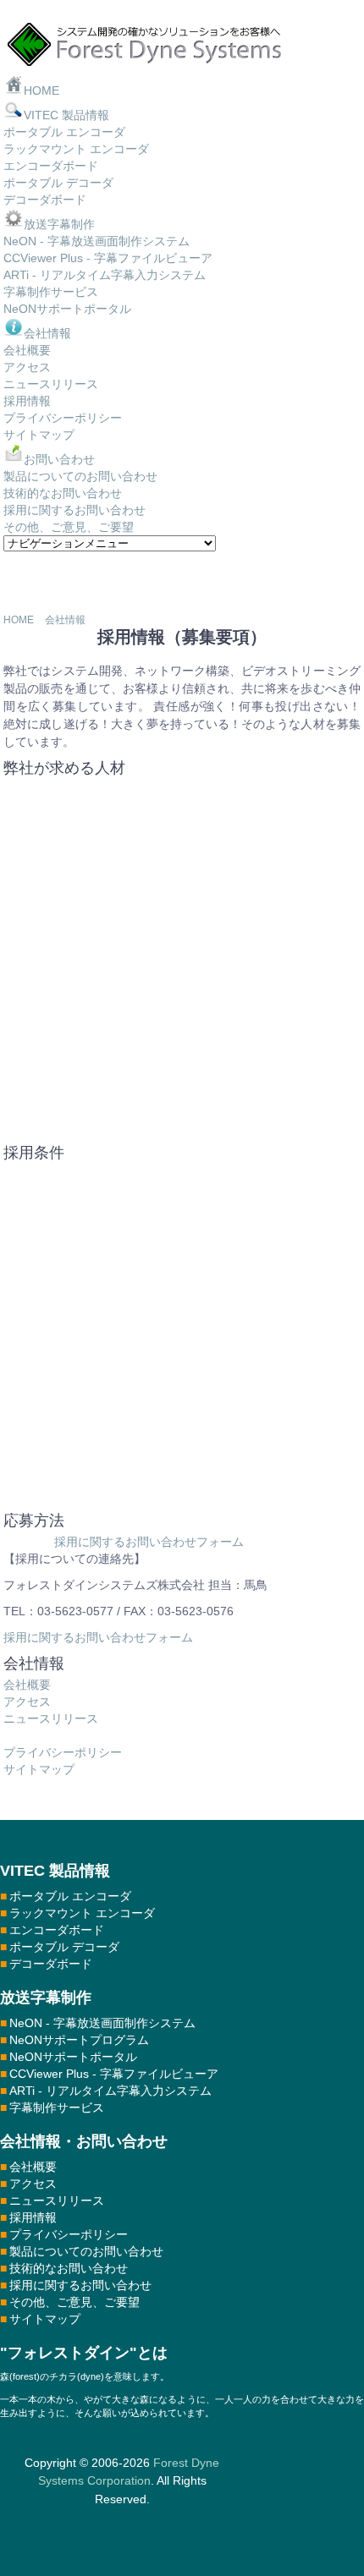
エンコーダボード (51, 166)
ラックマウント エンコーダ (76, 149)
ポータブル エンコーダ (64, 132)
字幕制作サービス (51, 292)
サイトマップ (39, 435)
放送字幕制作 (59, 224)
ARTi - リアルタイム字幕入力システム (105, 275)
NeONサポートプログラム (79, 2040)
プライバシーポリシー (63, 418)
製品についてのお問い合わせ (80, 476)
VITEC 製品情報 (66, 115)
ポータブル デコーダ (58, 183)
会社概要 (27, 350)
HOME (41, 90)
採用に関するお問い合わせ (74, 510)
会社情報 (47, 333)
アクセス (27, 367)
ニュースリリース (51, 384)
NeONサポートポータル (67, 309)
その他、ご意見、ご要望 (69, 527)
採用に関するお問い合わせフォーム (149, 1542)
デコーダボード (45, 200)
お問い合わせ (59, 459)
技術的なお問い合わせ (63, 493)
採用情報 (27, 401)
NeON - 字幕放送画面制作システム (97, 241)
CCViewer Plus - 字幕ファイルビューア (108, 258)
